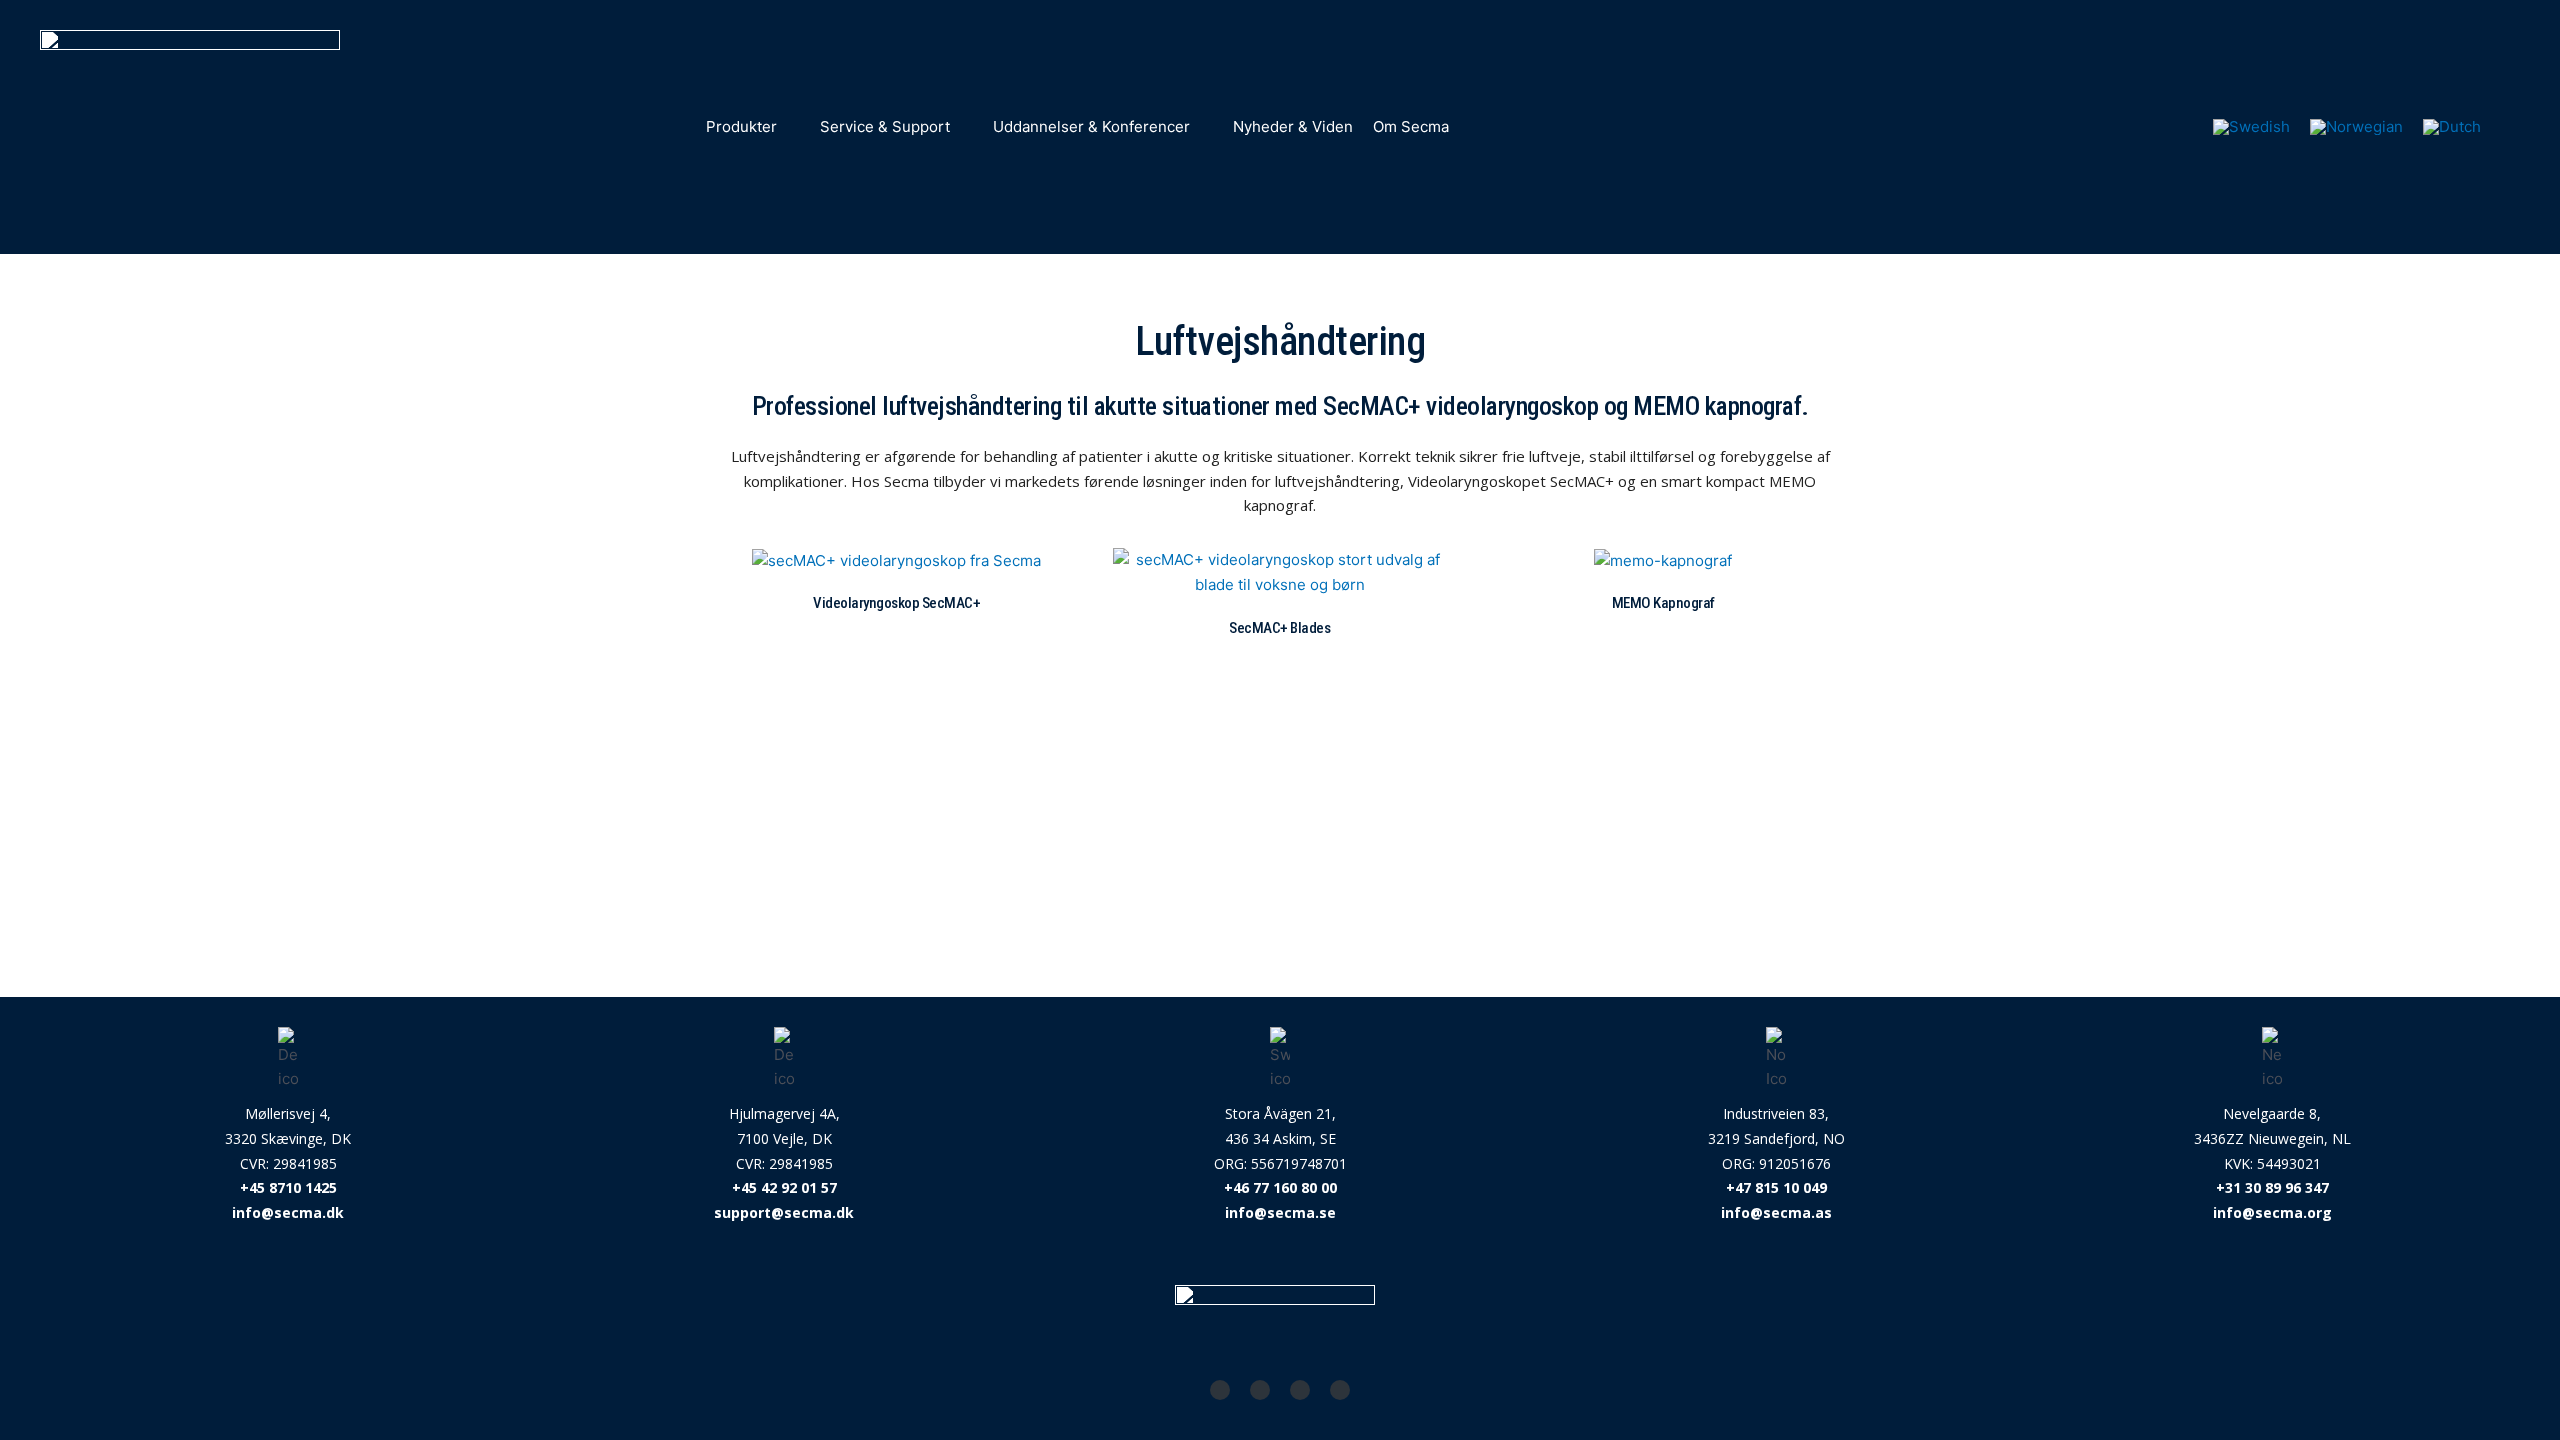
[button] (753, 127)
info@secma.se (1280, 1212)
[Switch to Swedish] (2251, 127)
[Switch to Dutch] (2452, 127)
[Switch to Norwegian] (2356, 127)
